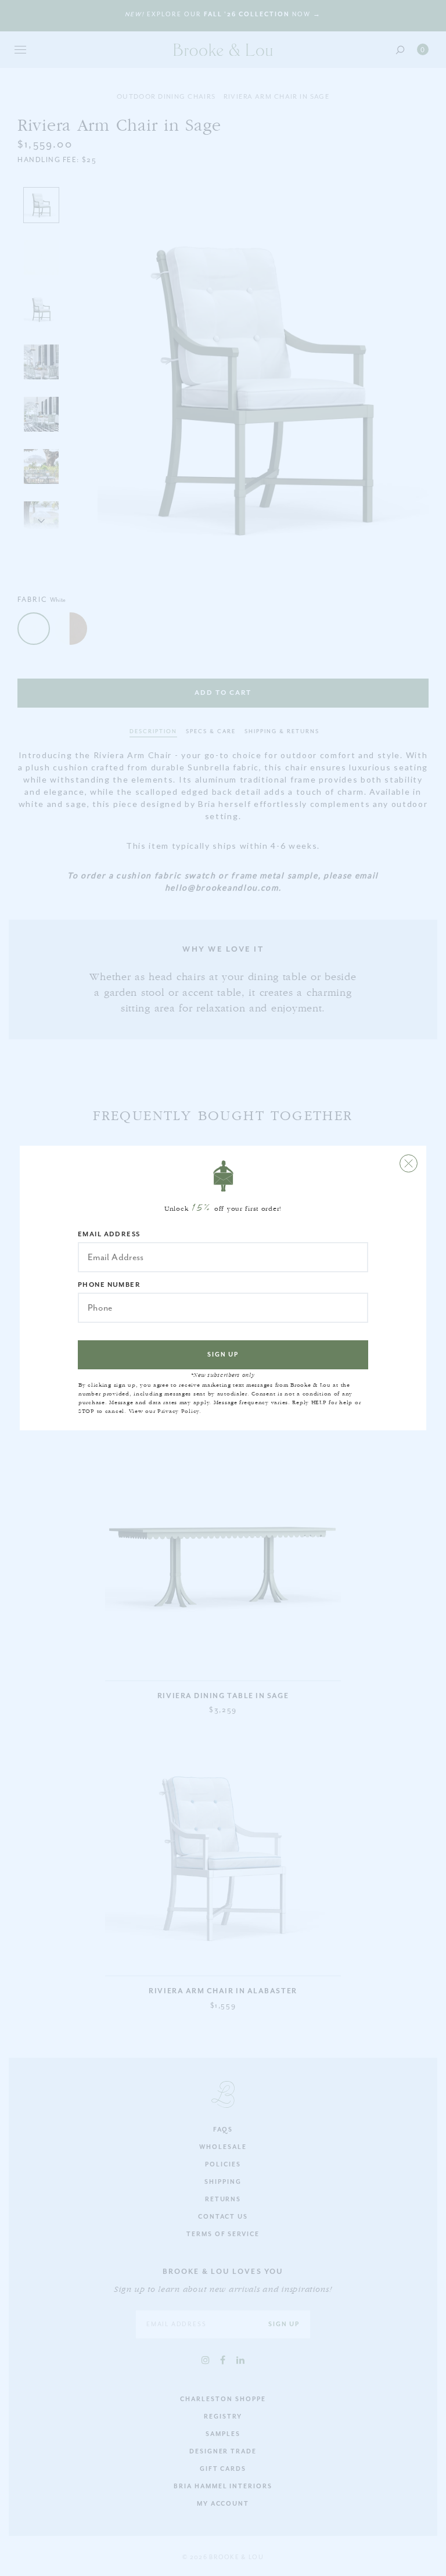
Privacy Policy (178, 1411)
